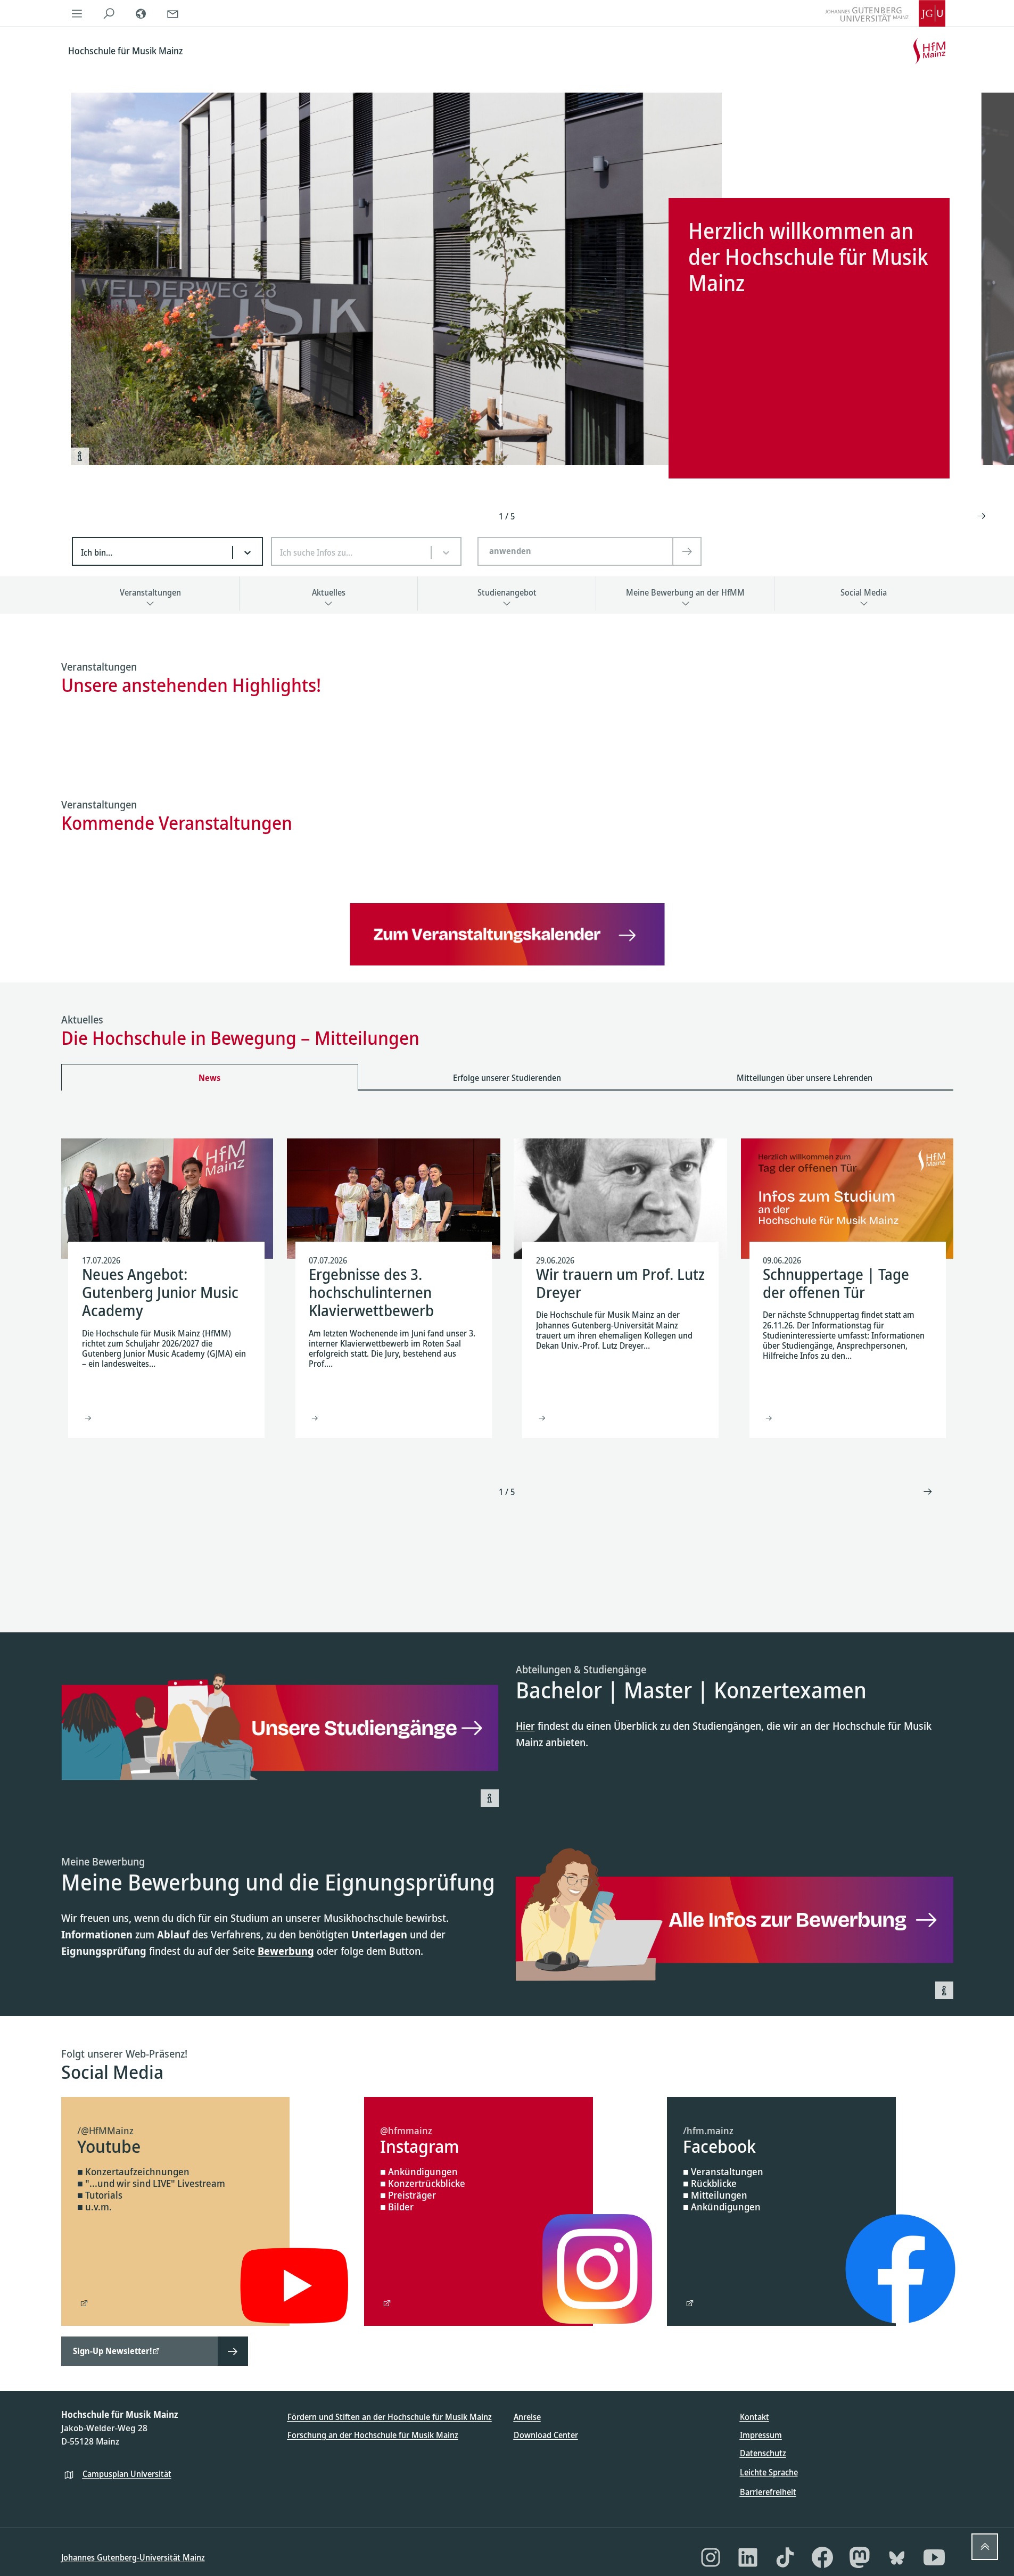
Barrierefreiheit (768, 2492)
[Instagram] (711, 2557)
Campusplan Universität (127, 2474)
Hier (525, 1726)
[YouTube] (934, 2557)
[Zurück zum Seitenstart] (985, 2547)
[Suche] (109, 13)
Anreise (527, 2417)
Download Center (546, 2435)
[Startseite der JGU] (885, 13)
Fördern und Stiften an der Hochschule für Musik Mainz (390, 2417)
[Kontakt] (173, 13)
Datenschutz (763, 2453)
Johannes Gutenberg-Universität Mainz (133, 2557)
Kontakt (755, 2417)
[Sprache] (141, 13)
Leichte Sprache (769, 2472)
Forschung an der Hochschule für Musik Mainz (373, 2435)
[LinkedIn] (748, 2557)
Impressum (761, 2435)
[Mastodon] (860, 2557)
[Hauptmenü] (77, 13)
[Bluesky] (897, 2557)
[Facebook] (822, 2557)
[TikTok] (785, 2557)
